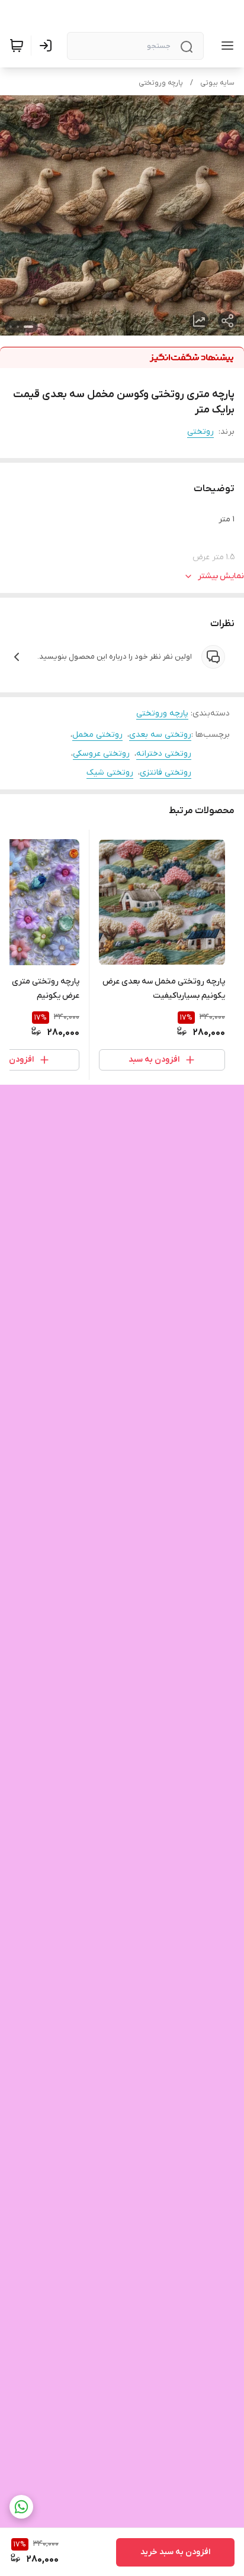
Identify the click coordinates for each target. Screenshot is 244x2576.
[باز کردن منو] (225, 46)
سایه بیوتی (217, 83)
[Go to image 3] (11, 327)
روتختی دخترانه (164, 754)
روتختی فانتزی (166, 773)
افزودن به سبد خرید (175, 2552)
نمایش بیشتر (221, 576)
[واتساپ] (21, 2507)
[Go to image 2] (18, 327)
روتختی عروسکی (101, 754)
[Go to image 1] (28, 327)
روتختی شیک (110, 773)
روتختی (200, 432)
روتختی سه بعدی (160, 735)
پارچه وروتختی (161, 83)
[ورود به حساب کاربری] (48, 46)
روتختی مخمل (97, 735)
